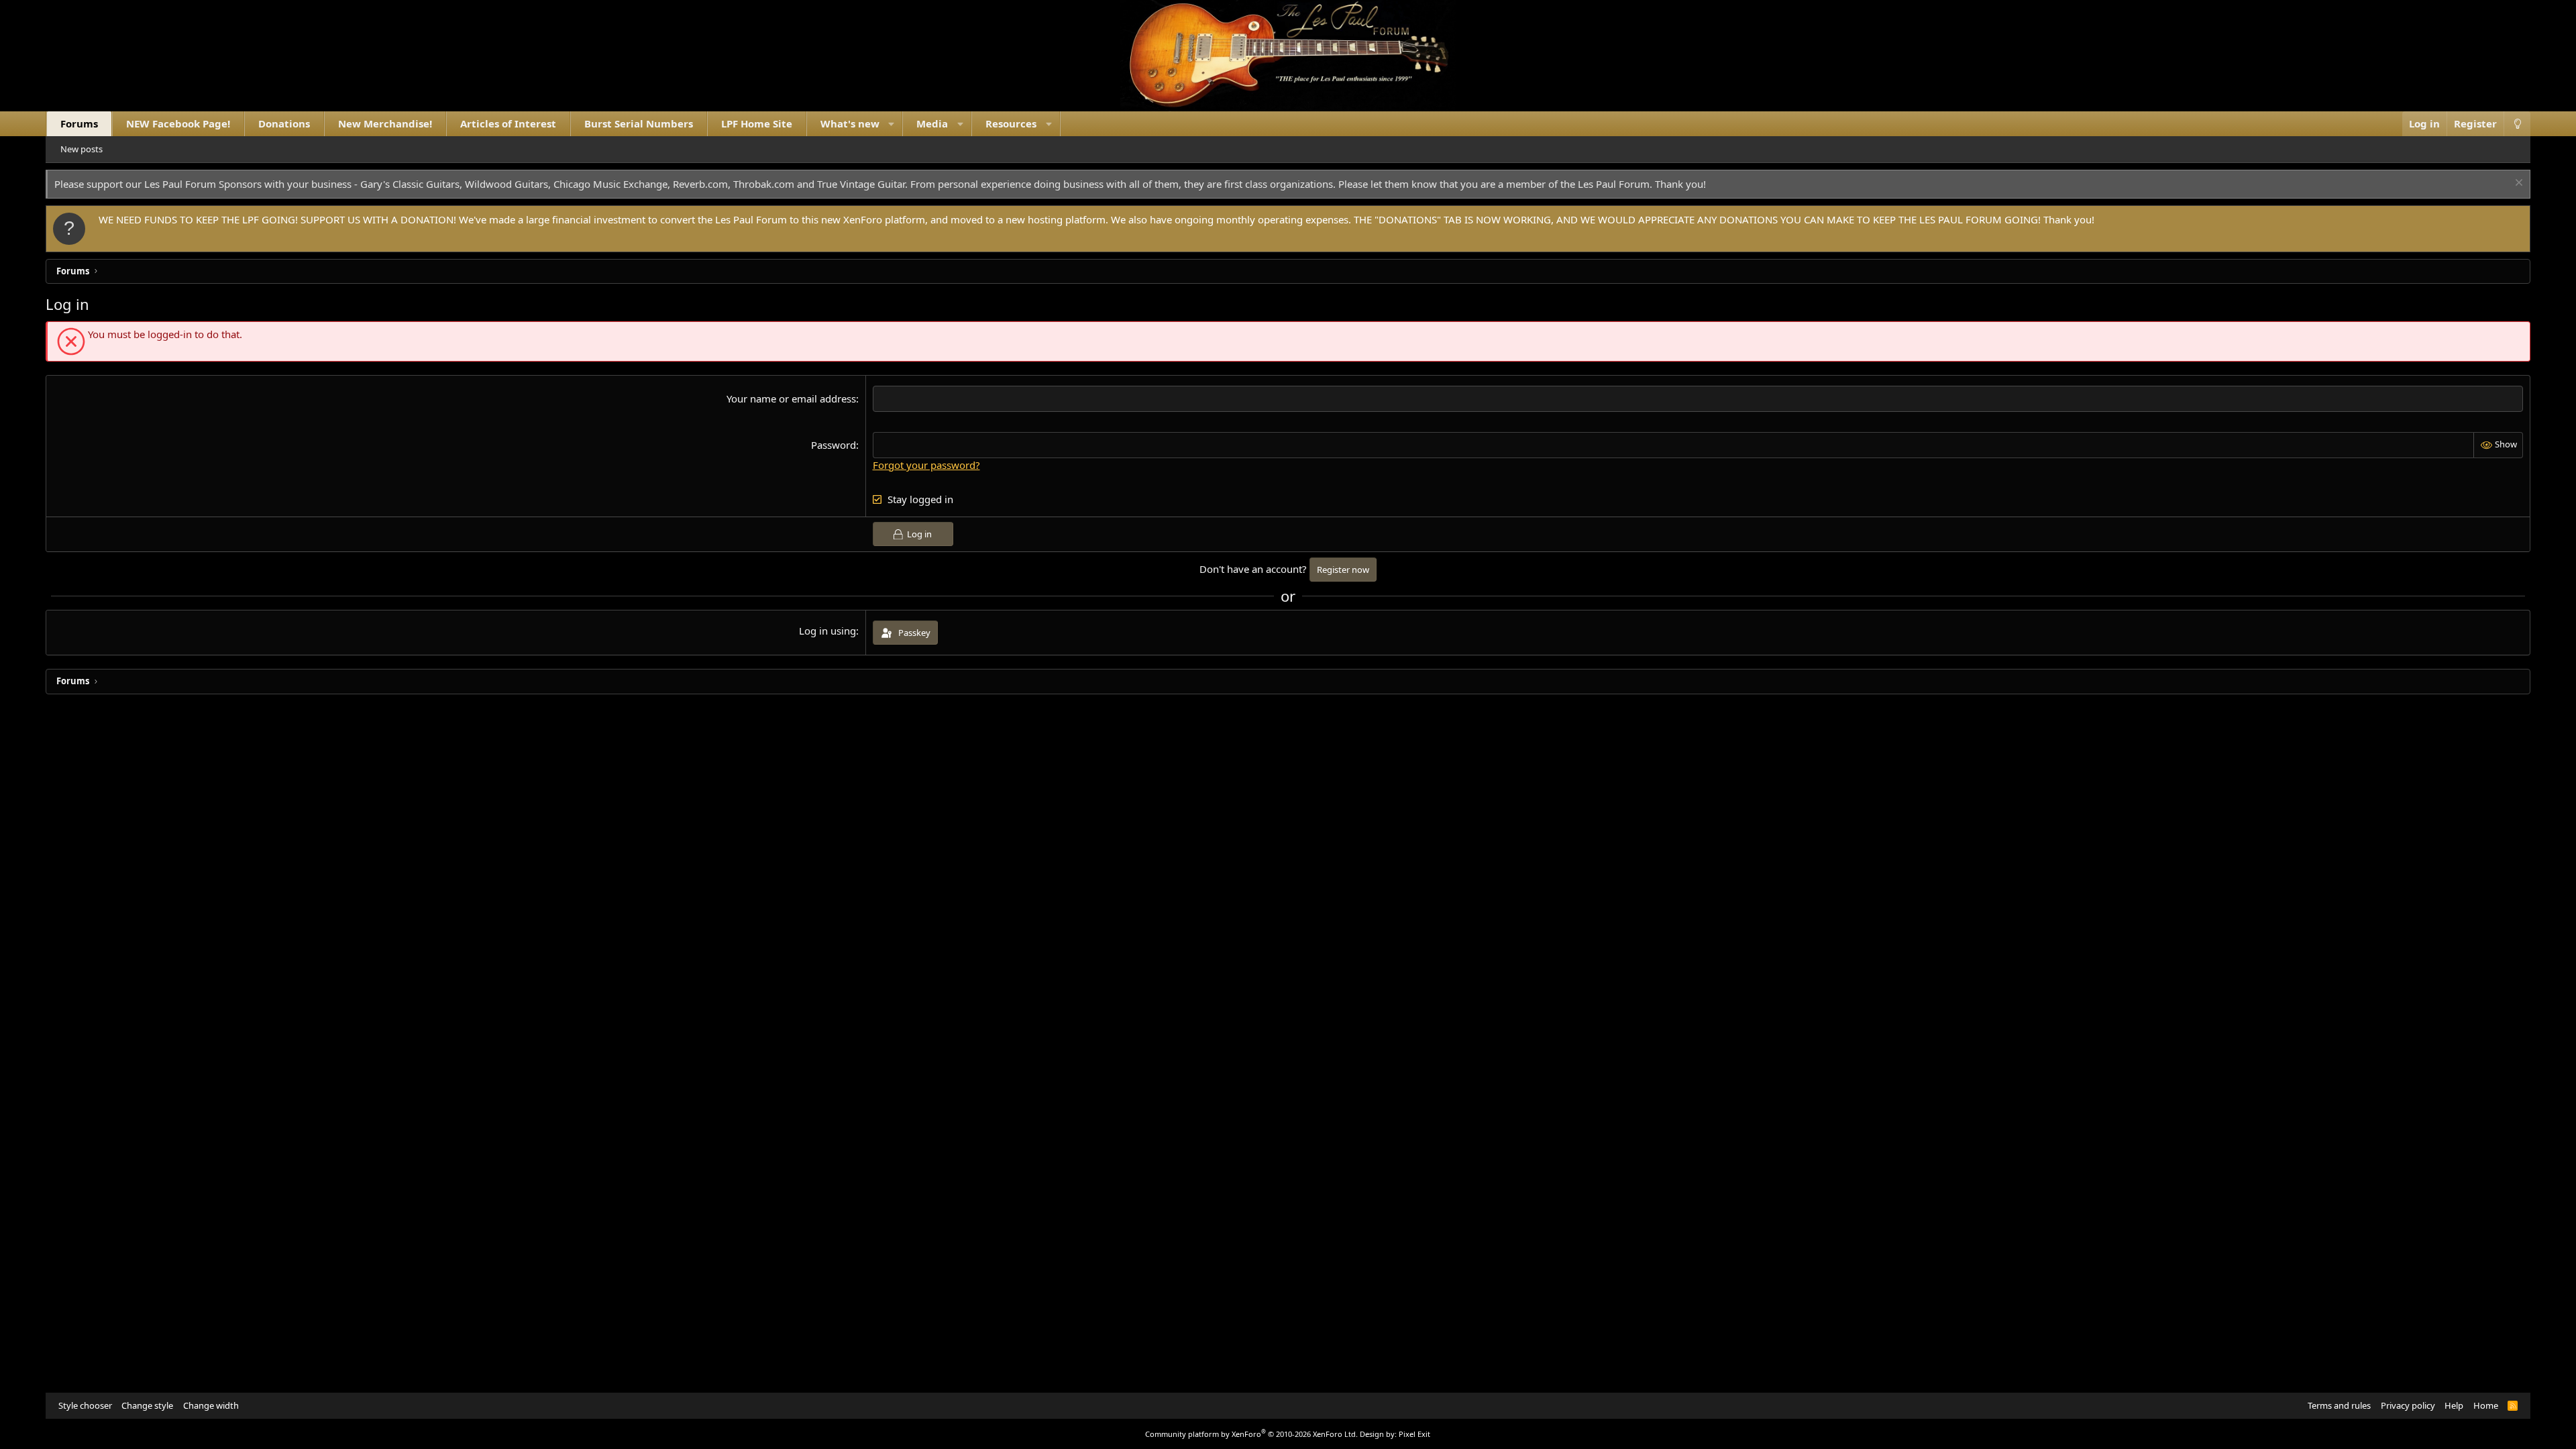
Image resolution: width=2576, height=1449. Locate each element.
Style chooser (85, 1405)
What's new (850, 123)
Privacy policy (2408, 1405)
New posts (82, 149)
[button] (891, 124)
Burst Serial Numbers (639, 123)
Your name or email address (791, 398)
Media (932, 123)
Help (2454, 1405)
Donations (284, 123)
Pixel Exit (1414, 1434)
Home (2486, 1405)
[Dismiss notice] (2517, 184)
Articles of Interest (508, 123)
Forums (79, 123)
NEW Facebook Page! (178, 123)
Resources (1011, 123)
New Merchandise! (385, 123)
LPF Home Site (757, 123)
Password (834, 445)
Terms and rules (2339, 1405)
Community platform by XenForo (1251, 1434)
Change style (147, 1405)
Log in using (827, 631)
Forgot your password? (926, 465)
